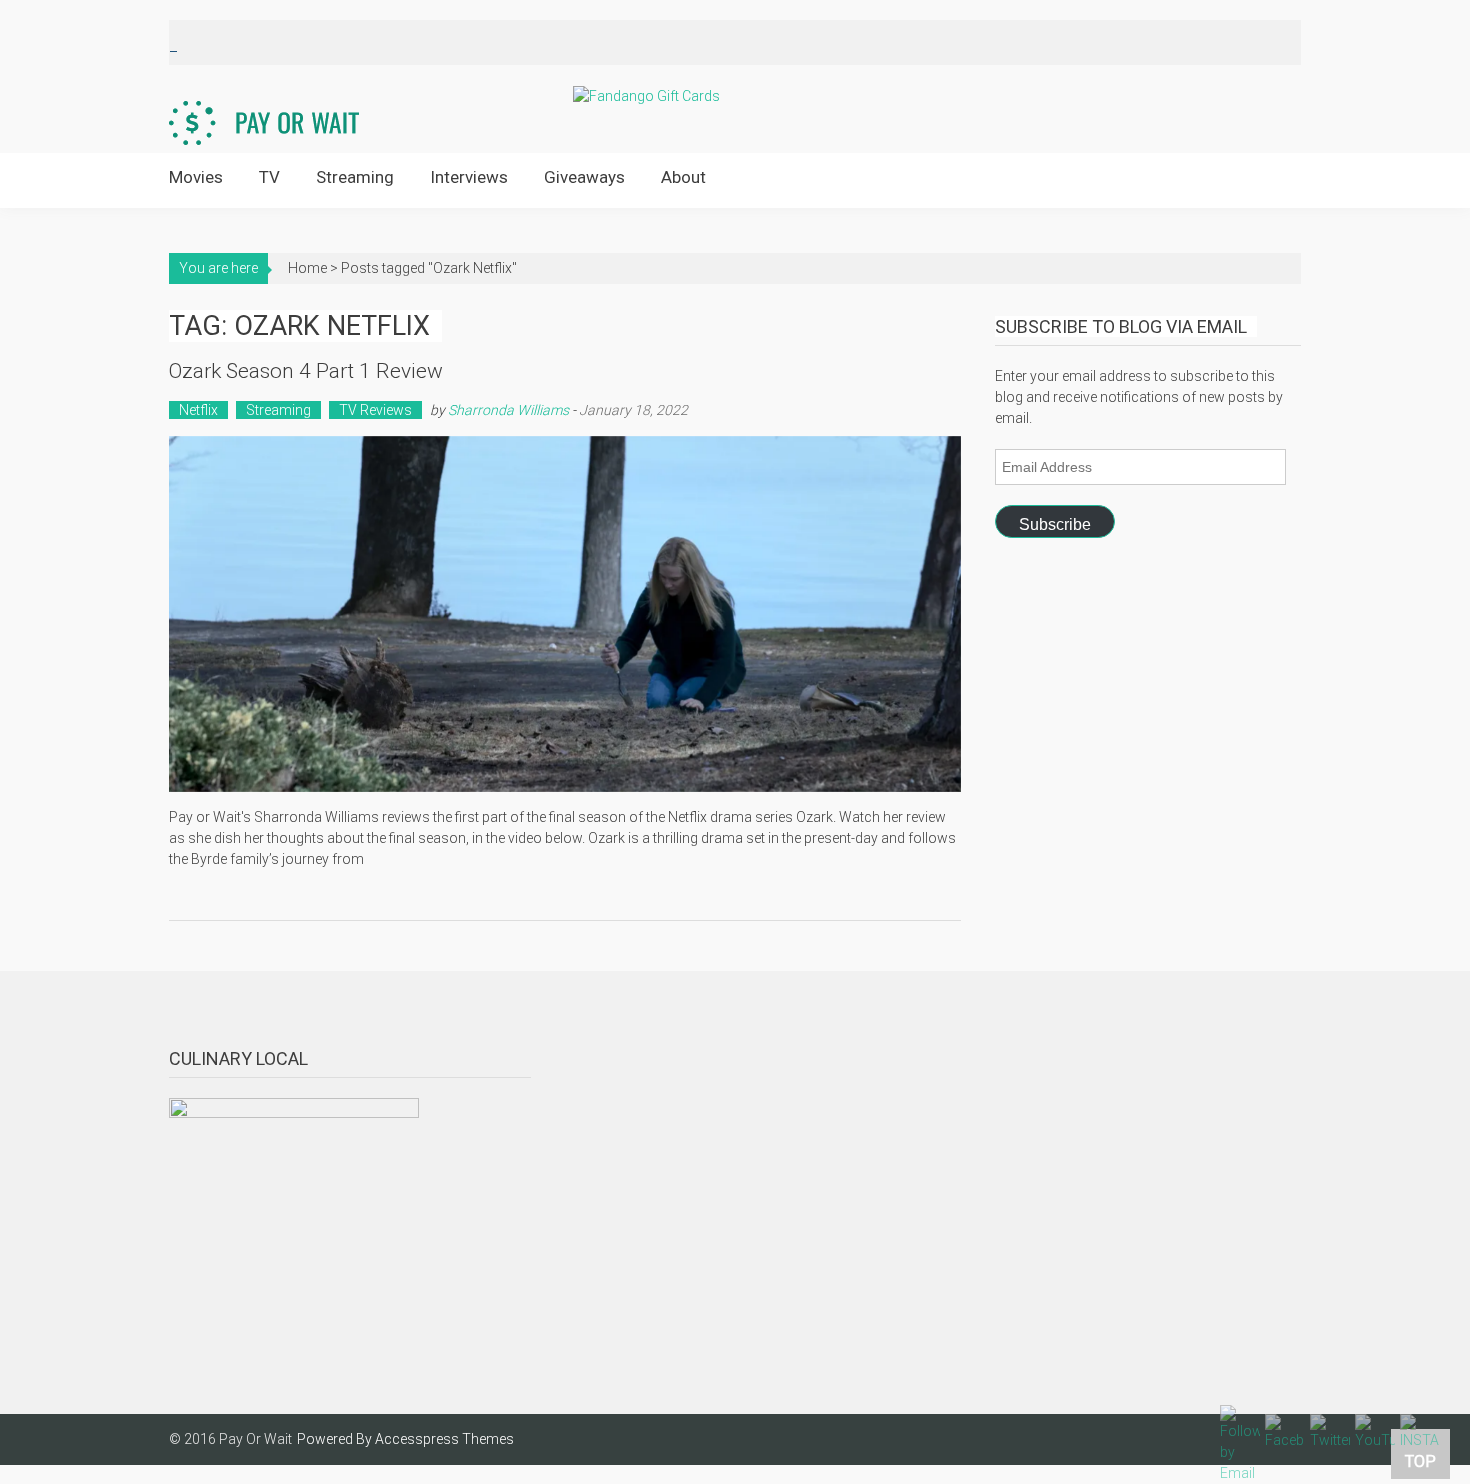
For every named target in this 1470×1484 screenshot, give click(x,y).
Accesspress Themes (444, 1439)
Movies (196, 177)
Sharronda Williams (508, 410)
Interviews (469, 177)
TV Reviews (375, 410)
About (683, 177)
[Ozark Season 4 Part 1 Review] (565, 614)
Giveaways (584, 177)
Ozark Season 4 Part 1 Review (306, 371)
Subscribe (1055, 524)
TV (269, 177)
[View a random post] (1270, 179)
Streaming (355, 177)
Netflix (198, 410)
